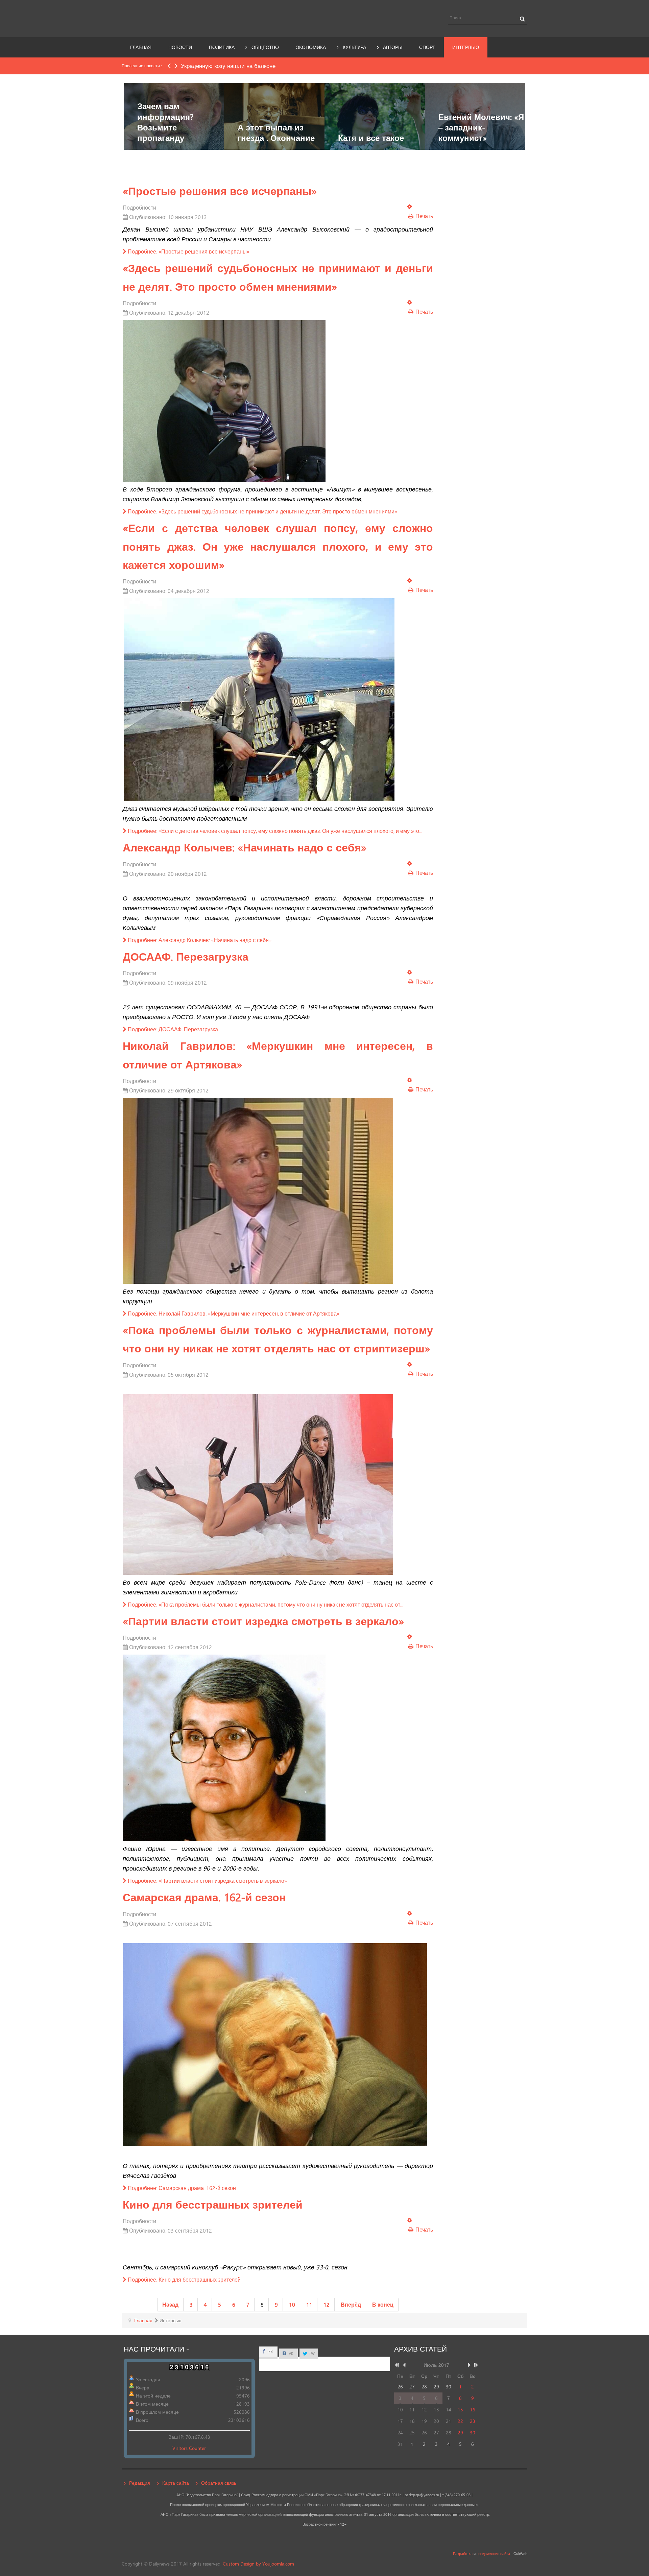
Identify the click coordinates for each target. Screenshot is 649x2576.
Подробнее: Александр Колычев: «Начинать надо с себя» (199, 940)
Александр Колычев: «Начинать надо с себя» (245, 847)
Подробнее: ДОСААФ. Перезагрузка (172, 1029)
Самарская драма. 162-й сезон (204, 1897)
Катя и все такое (371, 138)
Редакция (140, 2483)
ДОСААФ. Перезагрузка (186, 957)
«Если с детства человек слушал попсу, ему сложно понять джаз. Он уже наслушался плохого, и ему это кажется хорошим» (278, 546)
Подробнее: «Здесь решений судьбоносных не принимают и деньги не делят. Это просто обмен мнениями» (262, 511)
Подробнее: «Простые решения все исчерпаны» (188, 251)
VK (291, 2353)
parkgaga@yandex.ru (422, 2495)
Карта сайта (176, 2483)
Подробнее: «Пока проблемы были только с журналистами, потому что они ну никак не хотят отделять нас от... (265, 1604)
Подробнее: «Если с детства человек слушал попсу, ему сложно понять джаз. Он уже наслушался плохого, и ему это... (274, 831)
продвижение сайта (493, 2554)
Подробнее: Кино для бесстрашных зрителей (184, 2279)
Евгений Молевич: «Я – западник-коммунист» (481, 127)
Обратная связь (219, 2483)
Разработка (463, 2554)
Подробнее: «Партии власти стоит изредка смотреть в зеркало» (207, 1881)
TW (311, 2353)
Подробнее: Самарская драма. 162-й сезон (181, 2188)
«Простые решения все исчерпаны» (220, 191)
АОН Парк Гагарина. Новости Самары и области (184, 18)
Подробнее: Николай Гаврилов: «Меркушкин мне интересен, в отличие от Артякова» (233, 1313)
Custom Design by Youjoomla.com (258, 2564)
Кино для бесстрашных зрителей (213, 2205)
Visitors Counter (189, 2448)
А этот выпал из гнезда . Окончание (276, 133)
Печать (424, 216)
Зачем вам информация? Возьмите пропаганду (165, 122)
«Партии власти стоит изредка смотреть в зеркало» (263, 1621)
